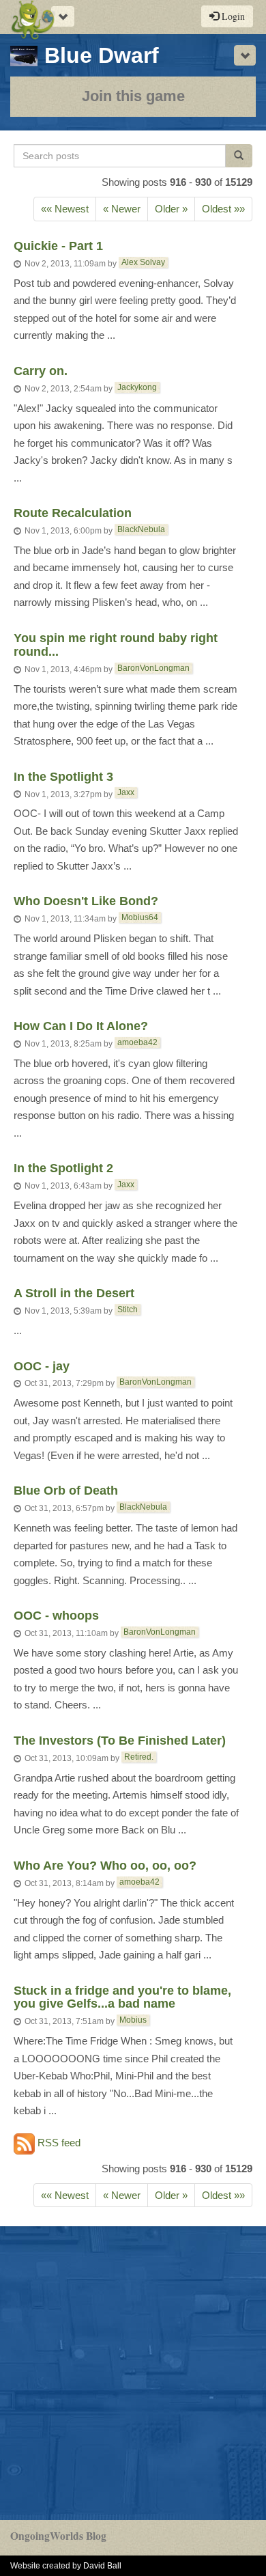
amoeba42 (137, 1042)
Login (232, 16)
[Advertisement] (133, 2373)
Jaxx (126, 792)
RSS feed (58, 2143)
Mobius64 (140, 917)
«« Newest (65, 209)
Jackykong (137, 387)
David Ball (102, 2566)
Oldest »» (223, 209)
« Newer (122, 209)
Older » (171, 209)
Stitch (128, 1310)
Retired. (139, 1757)
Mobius (133, 2020)
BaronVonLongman (153, 668)
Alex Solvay (143, 262)
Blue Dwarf (102, 55)
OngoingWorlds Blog (58, 2536)
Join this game (133, 96)
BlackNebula (141, 529)
